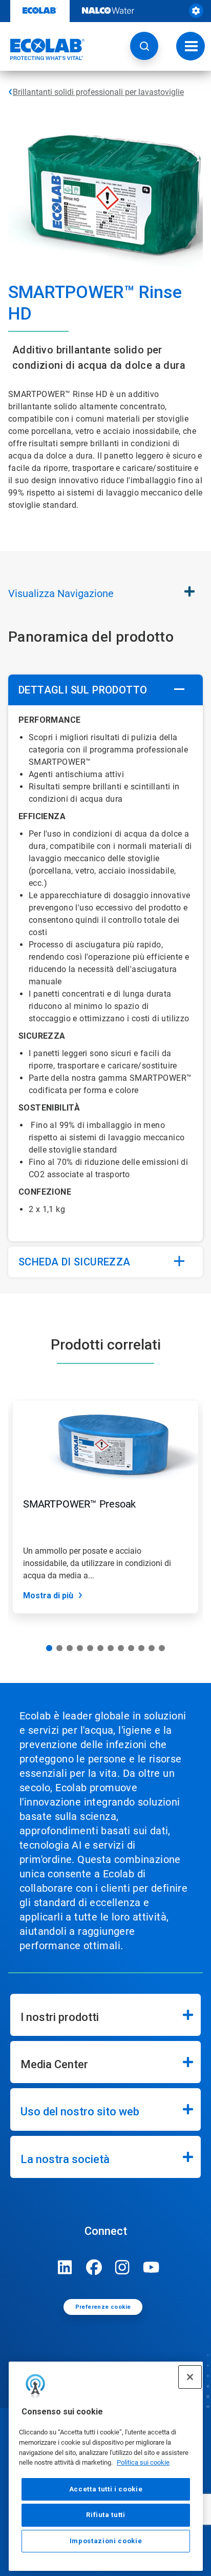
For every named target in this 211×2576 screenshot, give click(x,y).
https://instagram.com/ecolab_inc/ (122, 2267)
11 (152, 1648)
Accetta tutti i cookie (106, 2489)
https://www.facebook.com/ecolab (94, 2267)
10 (141, 1648)
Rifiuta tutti (106, 2515)
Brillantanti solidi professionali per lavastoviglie (98, 92)
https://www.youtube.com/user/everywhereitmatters (151, 2267)
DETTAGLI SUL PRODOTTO (83, 690)
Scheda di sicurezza (75, 1262)
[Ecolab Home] (43, 49)
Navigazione (61, 593)
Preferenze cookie (103, 2307)
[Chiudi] (190, 2377)
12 (162, 1648)
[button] (144, 46)
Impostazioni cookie (106, 2541)
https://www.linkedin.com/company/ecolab (65, 2267)
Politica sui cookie (143, 2462)
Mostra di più (48, 1596)
